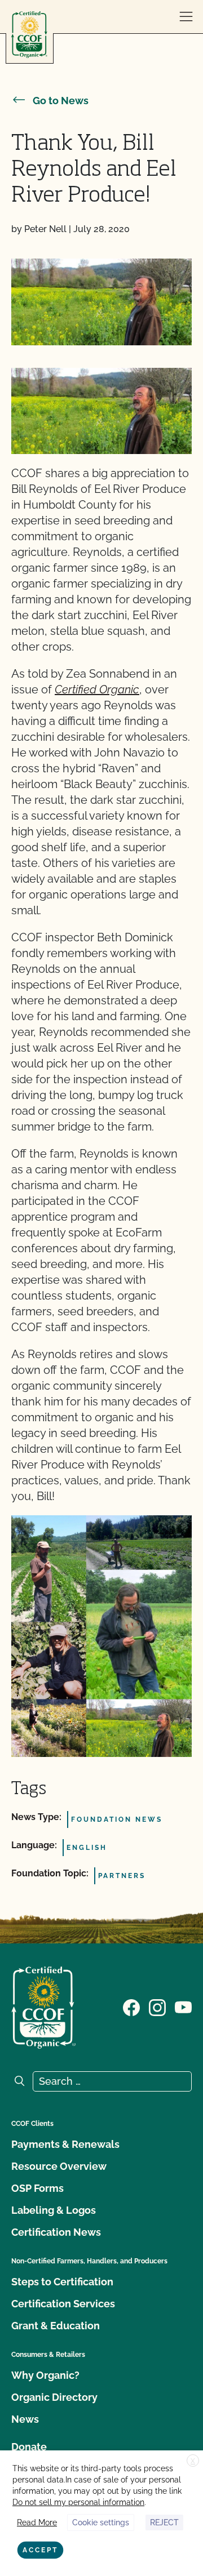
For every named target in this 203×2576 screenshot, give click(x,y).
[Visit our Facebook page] (131, 2006)
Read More (37, 2522)
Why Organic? (45, 2375)
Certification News (56, 2232)
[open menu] (186, 17)
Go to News (61, 101)
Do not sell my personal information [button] (78, 2502)
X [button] (193, 2461)
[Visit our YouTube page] (183, 2006)
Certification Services (63, 2304)
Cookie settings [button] (101, 2522)
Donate (29, 2447)
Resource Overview (59, 2166)
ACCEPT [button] (40, 2550)
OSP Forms (37, 2188)
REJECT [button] (164, 2522)
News (25, 2419)
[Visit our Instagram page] (157, 2006)
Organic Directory (54, 2397)
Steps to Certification (62, 2282)
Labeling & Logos (54, 2210)
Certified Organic (97, 689)
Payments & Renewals (65, 2144)
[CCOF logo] (29, 35)
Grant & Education (56, 2326)
